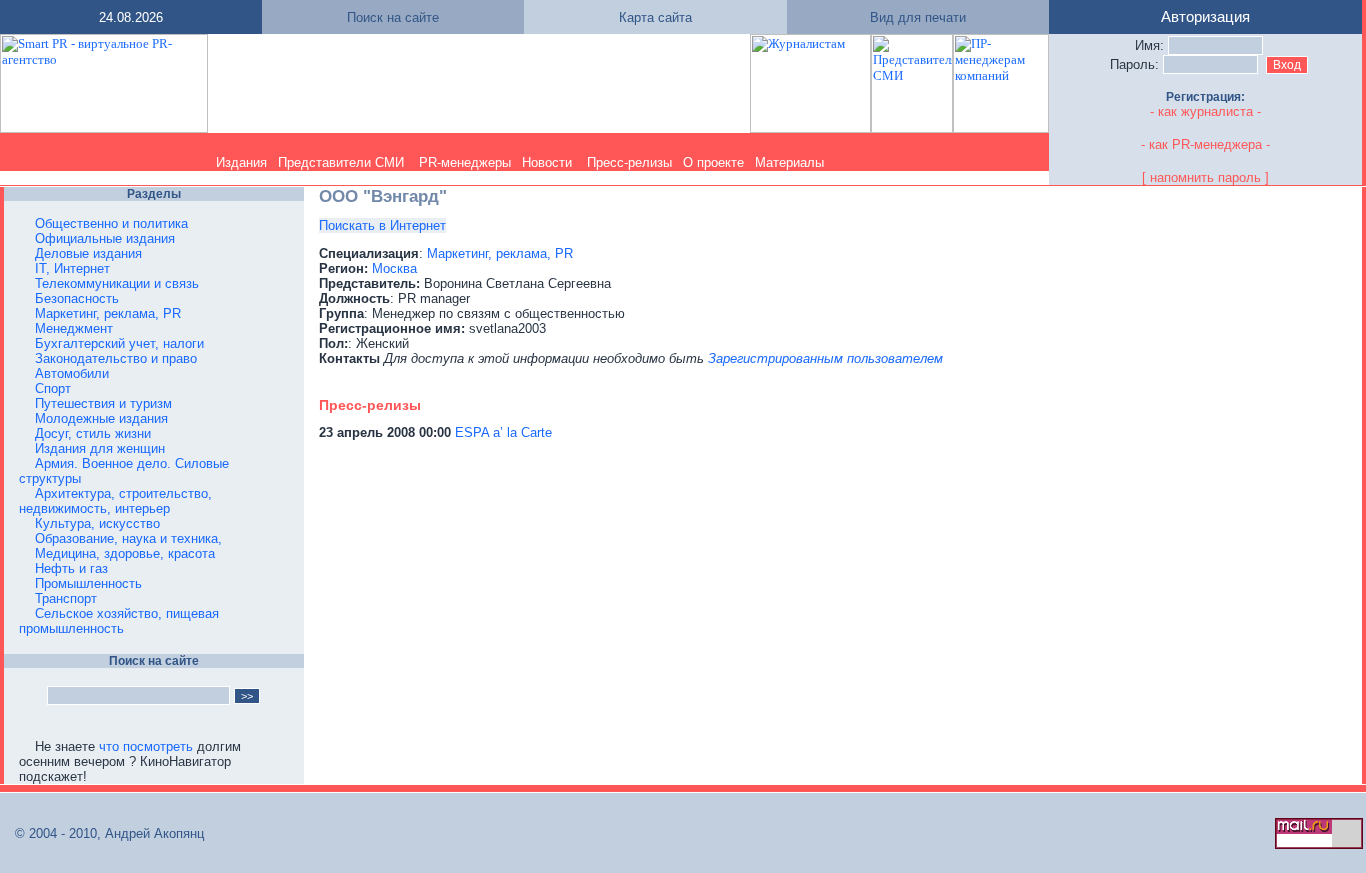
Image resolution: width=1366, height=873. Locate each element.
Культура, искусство (97, 523)
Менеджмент (74, 328)
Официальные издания (105, 238)
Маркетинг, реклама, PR (108, 313)
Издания (241, 162)
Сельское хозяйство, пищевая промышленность (119, 621)
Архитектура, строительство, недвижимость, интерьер (115, 501)
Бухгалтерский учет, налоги (119, 343)
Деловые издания (88, 253)
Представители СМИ (341, 162)
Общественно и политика (111, 223)
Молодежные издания (101, 418)
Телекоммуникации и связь (117, 283)
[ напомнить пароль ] (1205, 177)
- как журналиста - (1205, 111)
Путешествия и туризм (103, 403)
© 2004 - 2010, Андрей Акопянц (103, 833)
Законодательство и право (116, 358)
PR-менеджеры (465, 162)
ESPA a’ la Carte (503, 432)
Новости (547, 162)
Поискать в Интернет (382, 225)
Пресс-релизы (629, 162)
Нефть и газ (71, 568)
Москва (394, 268)
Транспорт (66, 598)
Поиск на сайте (393, 17)
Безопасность (77, 298)
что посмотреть (146, 746)
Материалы (789, 162)
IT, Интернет (72, 268)
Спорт (53, 388)
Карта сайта (655, 17)
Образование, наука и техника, (128, 538)
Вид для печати (918, 17)
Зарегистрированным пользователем (825, 358)
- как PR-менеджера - (1205, 144)
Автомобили (72, 373)
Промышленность (88, 583)
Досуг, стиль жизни (93, 433)
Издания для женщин (100, 448)
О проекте (713, 162)
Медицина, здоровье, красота (125, 553)
